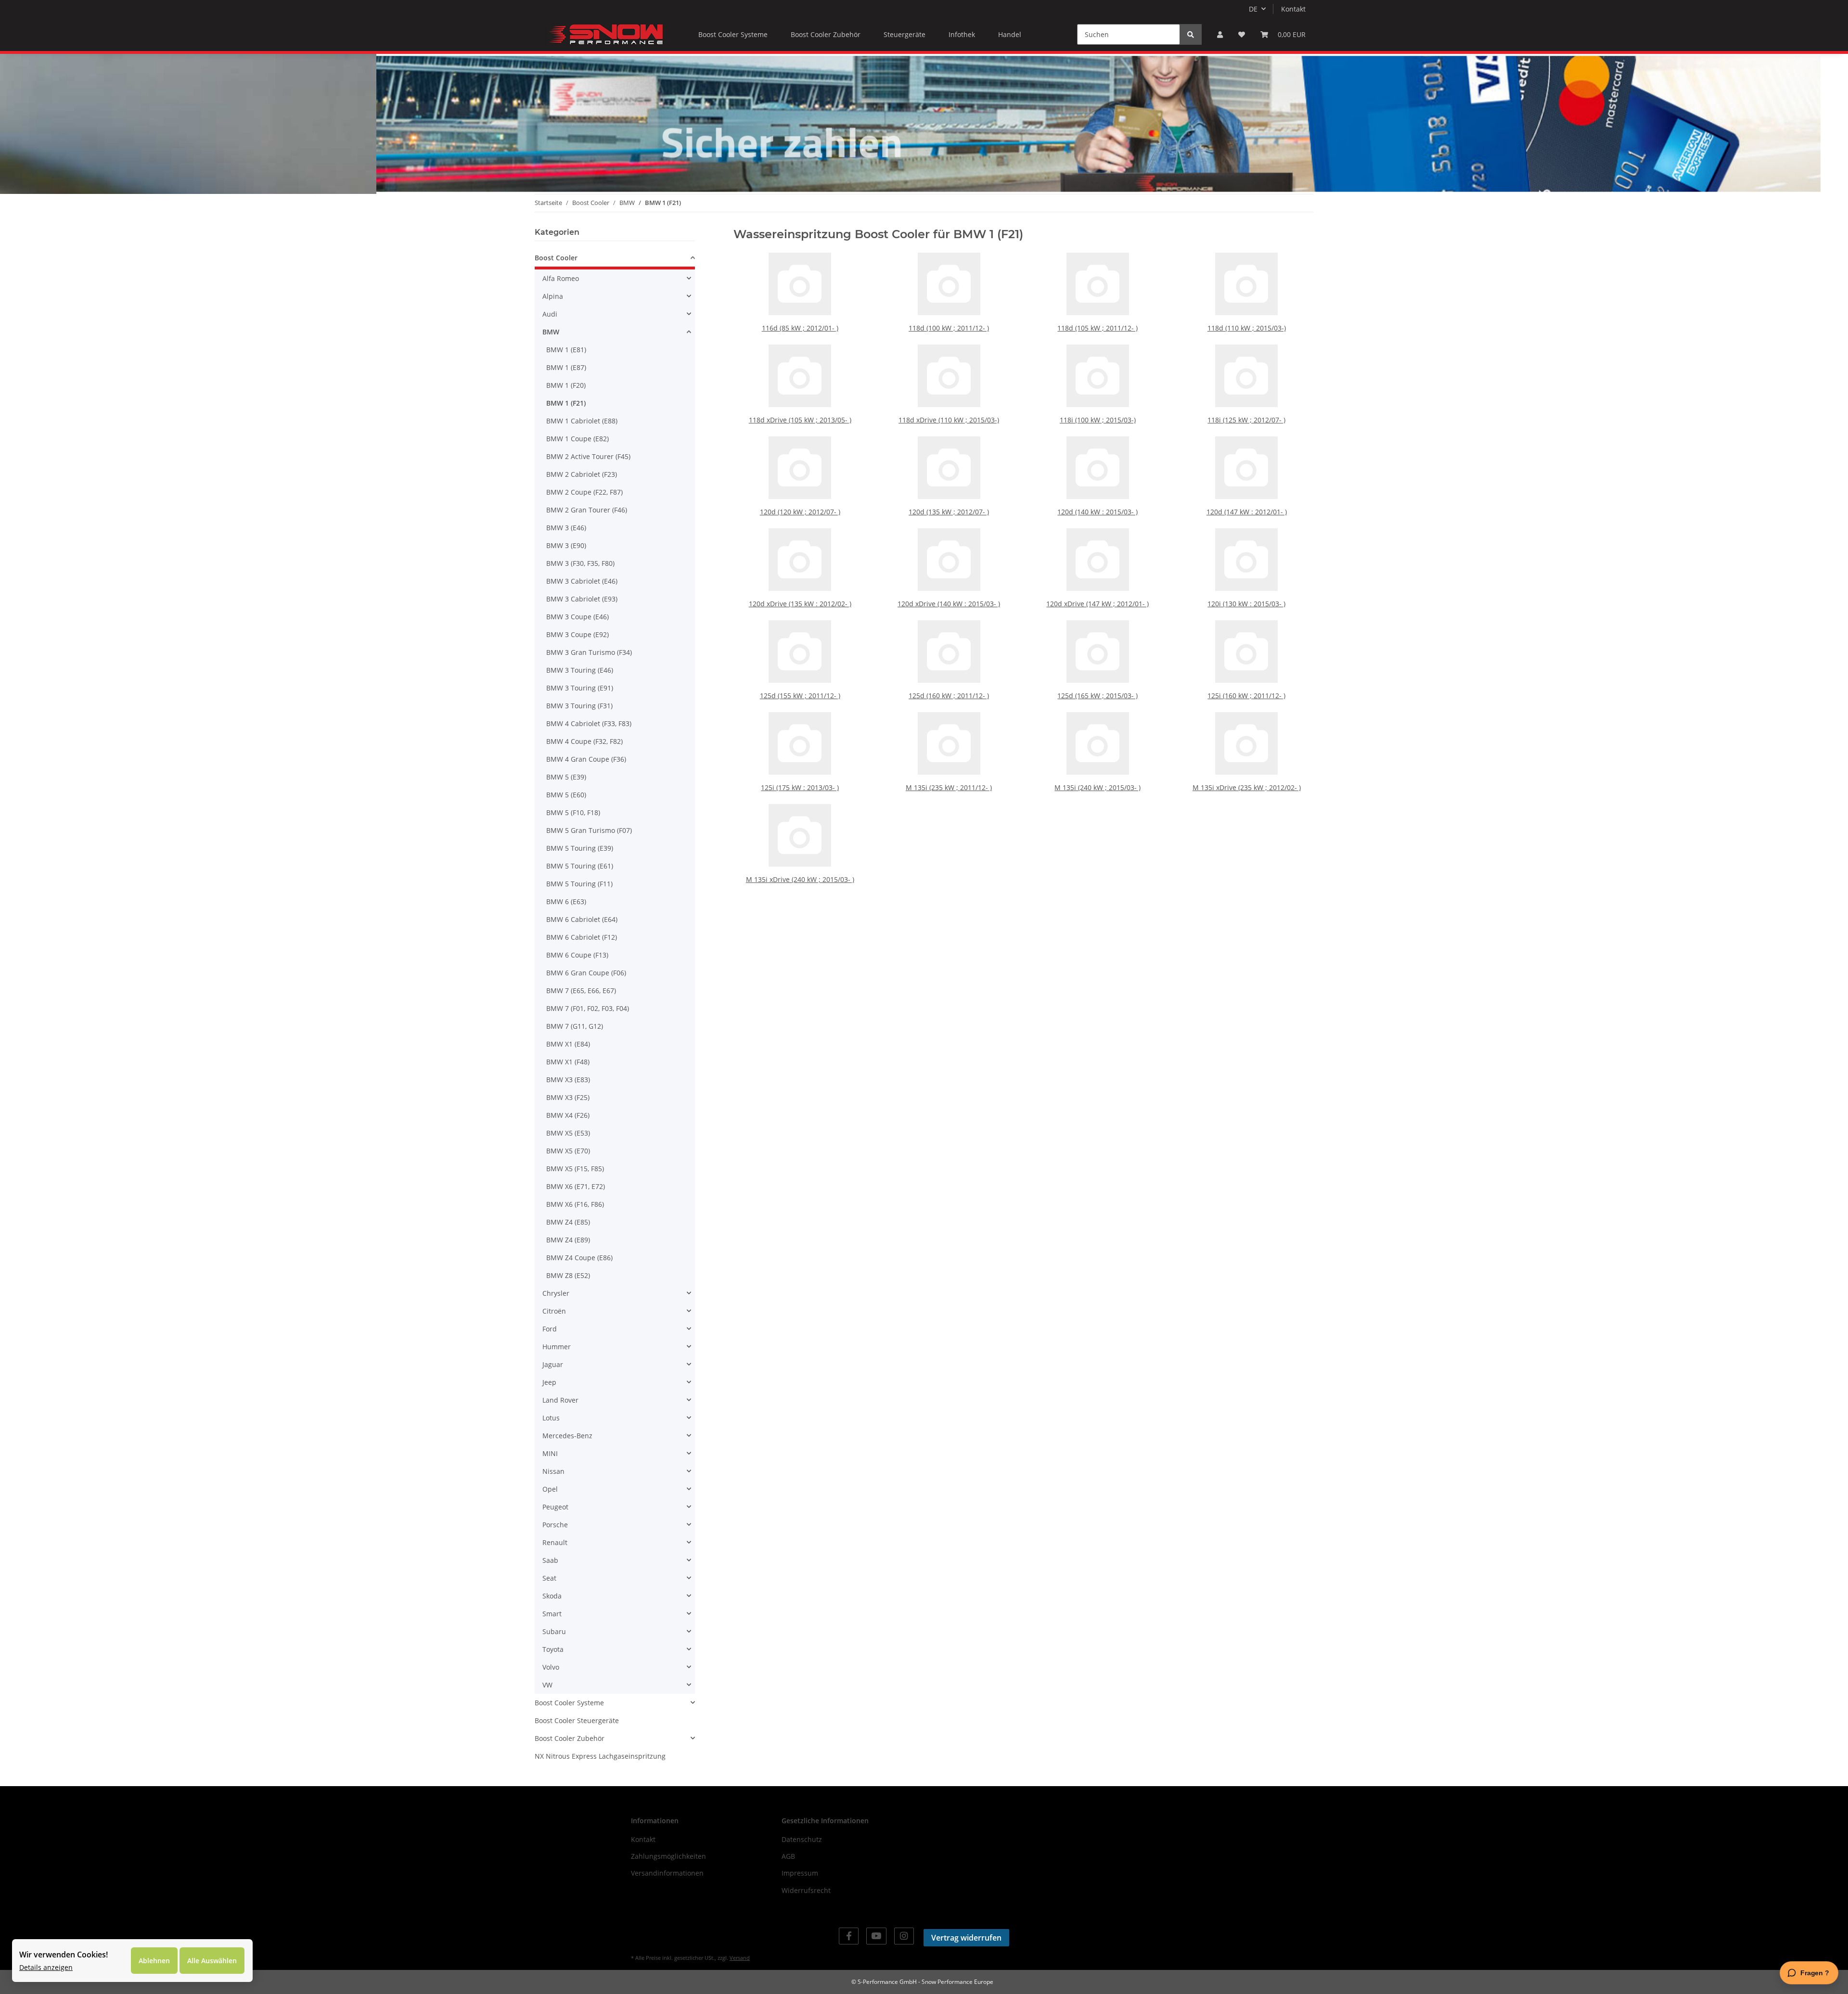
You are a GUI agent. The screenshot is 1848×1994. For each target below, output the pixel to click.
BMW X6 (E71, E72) (576, 1186)
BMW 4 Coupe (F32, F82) (584, 741)
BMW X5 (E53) (568, 1133)
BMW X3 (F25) (568, 1097)
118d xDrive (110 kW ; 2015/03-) (949, 420)
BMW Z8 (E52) (568, 1275)
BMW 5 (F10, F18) (573, 812)
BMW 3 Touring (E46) (580, 670)
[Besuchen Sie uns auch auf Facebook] (849, 1936)
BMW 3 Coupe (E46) (577, 617)
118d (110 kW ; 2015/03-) (1247, 328)
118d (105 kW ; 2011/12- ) (1097, 328)
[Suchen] (1191, 34)
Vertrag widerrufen (966, 1938)
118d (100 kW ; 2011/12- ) (949, 328)
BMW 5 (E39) (566, 777)
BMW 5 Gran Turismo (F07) (589, 830)
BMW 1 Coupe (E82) (577, 439)
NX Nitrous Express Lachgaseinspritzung (600, 1756)
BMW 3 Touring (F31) (579, 706)
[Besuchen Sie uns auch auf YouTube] (876, 1936)
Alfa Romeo (561, 278)
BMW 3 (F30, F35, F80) (580, 563)
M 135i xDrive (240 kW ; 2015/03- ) (800, 879)
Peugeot (555, 1507)
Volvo (551, 1667)
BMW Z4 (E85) (568, 1222)
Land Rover (560, 1400)
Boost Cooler (556, 258)
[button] (1220, 34)
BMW (551, 332)
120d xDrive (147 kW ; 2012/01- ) (1097, 604)
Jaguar (553, 1364)
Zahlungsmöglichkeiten (668, 1856)
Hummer (557, 1347)
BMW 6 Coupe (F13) (577, 955)
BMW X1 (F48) (568, 1062)
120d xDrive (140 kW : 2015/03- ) (949, 604)
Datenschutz (802, 1839)
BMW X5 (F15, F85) (575, 1169)
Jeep (549, 1382)
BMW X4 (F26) (568, 1115)
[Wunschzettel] (1242, 34)
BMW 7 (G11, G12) (575, 1026)
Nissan (553, 1471)
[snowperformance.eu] (605, 34)
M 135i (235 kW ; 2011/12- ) (949, 787)
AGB (788, 1856)
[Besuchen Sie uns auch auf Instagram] (904, 1936)
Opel (550, 1489)
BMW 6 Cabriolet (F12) (582, 937)
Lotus (551, 1418)
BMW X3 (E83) (568, 1080)
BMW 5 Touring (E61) (580, 866)
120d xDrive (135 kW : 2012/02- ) (800, 604)
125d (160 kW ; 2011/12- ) (949, 696)
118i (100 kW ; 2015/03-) (1098, 420)
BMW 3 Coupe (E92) (577, 634)
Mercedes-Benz (567, 1436)
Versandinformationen (667, 1873)
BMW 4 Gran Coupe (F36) (586, 759)
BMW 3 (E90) (566, 545)
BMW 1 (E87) (566, 367)
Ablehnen (154, 1961)
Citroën (554, 1311)
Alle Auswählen (212, 1961)
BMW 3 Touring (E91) (580, 688)
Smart (552, 1614)
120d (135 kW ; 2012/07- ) (949, 512)
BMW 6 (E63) (566, 901)
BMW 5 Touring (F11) (579, 884)
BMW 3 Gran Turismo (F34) (589, 652)
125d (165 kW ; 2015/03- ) (1097, 696)
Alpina (553, 296)
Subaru (554, 1631)
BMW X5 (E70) (568, 1151)
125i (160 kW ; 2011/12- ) (1246, 696)
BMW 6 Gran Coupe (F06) (586, 973)
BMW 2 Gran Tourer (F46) (587, 510)
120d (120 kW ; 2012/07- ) (800, 512)
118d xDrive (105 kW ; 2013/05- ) (800, 420)
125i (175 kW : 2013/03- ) (800, 787)
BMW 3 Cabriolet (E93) (582, 599)
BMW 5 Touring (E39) (580, 848)
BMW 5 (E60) (566, 795)
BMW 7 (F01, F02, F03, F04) (588, 1008)
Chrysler (556, 1293)
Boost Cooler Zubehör (570, 1738)
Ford (550, 1329)
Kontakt (1293, 9)
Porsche (555, 1525)
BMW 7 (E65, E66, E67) (581, 991)
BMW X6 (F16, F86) (575, 1204)
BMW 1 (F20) (566, 385)
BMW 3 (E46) (566, 528)
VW (547, 1685)
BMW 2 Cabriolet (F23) (582, 474)
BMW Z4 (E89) (568, 1240)
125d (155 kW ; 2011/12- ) (800, 696)
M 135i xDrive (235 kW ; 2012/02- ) (1247, 787)
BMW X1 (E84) (568, 1044)
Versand (740, 1958)
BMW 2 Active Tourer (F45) (588, 456)
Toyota (553, 1649)
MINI (550, 1453)
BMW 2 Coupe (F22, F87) (584, 492)
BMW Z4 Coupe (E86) (579, 1258)
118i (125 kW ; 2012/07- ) (1246, 420)
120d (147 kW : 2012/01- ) (1247, 512)
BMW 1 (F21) (566, 403)
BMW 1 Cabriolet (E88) (582, 421)
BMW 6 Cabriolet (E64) (582, 919)
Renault (555, 1542)
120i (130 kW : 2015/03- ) (1246, 604)
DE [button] (1253, 9)
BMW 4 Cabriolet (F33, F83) (589, 723)
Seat (549, 1578)
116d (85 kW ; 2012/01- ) (800, 328)
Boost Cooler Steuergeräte (577, 1720)
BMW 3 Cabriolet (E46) (582, 581)
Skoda (552, 1596)
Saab (550, 1560)
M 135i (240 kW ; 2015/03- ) (1097, 787)
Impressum (800, 1873)
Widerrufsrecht (806, 1890)
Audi (550, 314)
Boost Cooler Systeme (569, 1703)
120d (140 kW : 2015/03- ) (1097, 512)
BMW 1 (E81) (566, 350)
